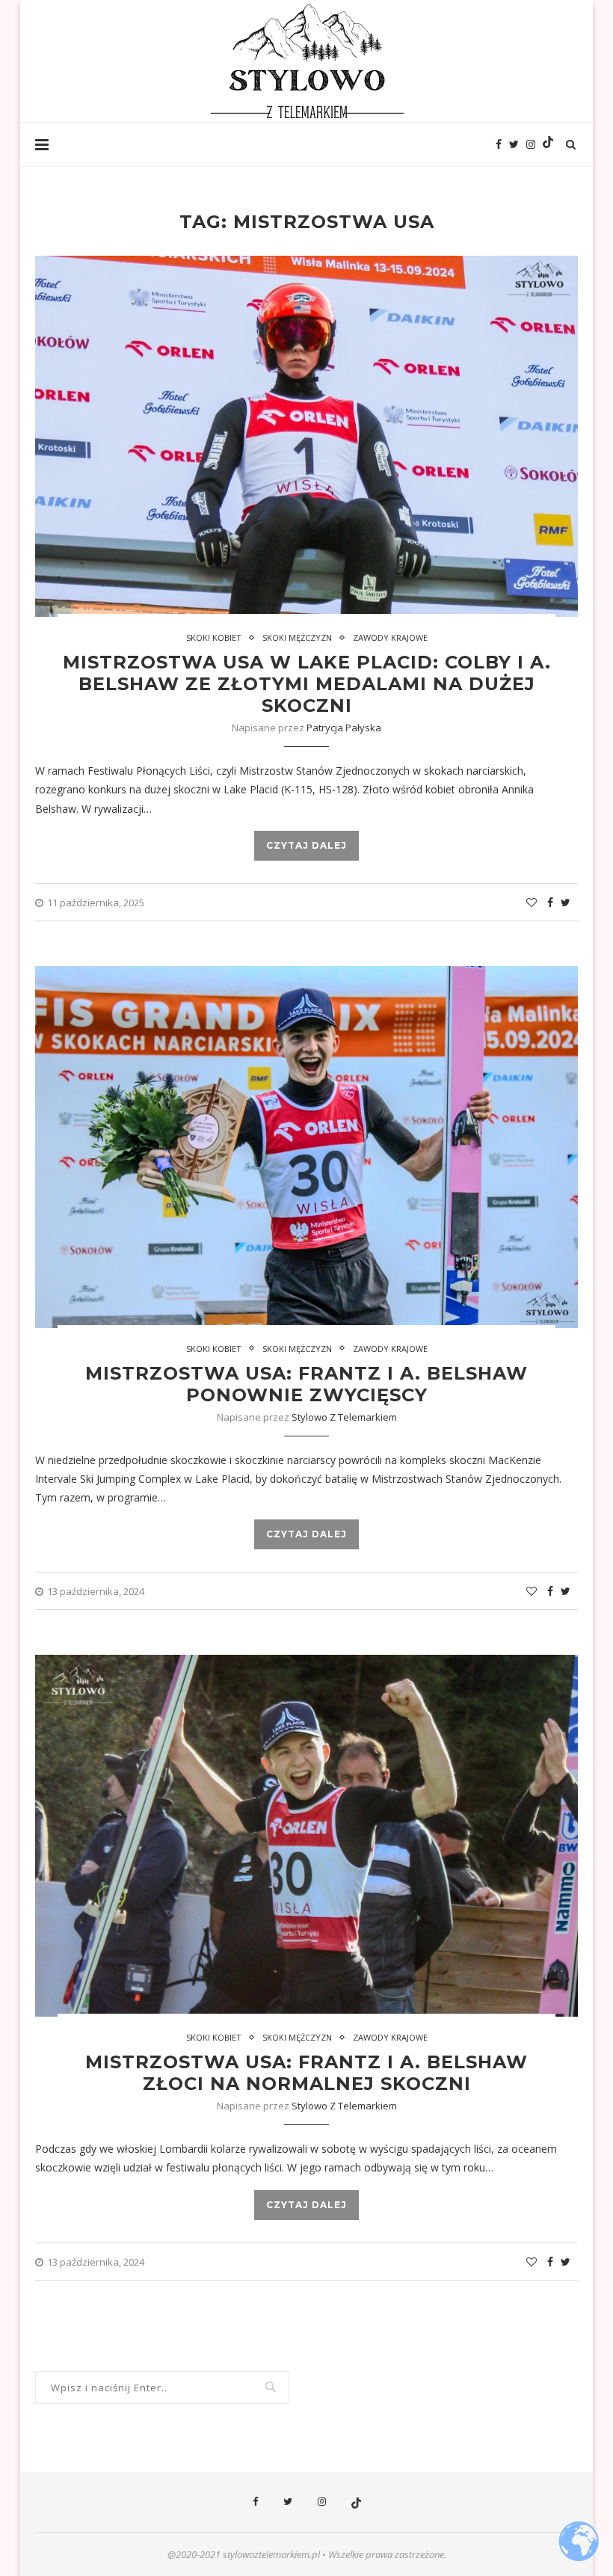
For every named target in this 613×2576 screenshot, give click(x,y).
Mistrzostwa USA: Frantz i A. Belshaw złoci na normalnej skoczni (306, 2073)
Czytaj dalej (306, 845)
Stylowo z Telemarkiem (344, 1417)
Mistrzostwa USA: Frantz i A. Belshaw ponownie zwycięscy (306, 1384)
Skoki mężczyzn (297, 637)
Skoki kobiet (214, 637)
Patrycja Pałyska (344, 728)
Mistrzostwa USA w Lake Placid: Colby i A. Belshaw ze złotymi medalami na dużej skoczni (307, 684)
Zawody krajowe (390, 637)
